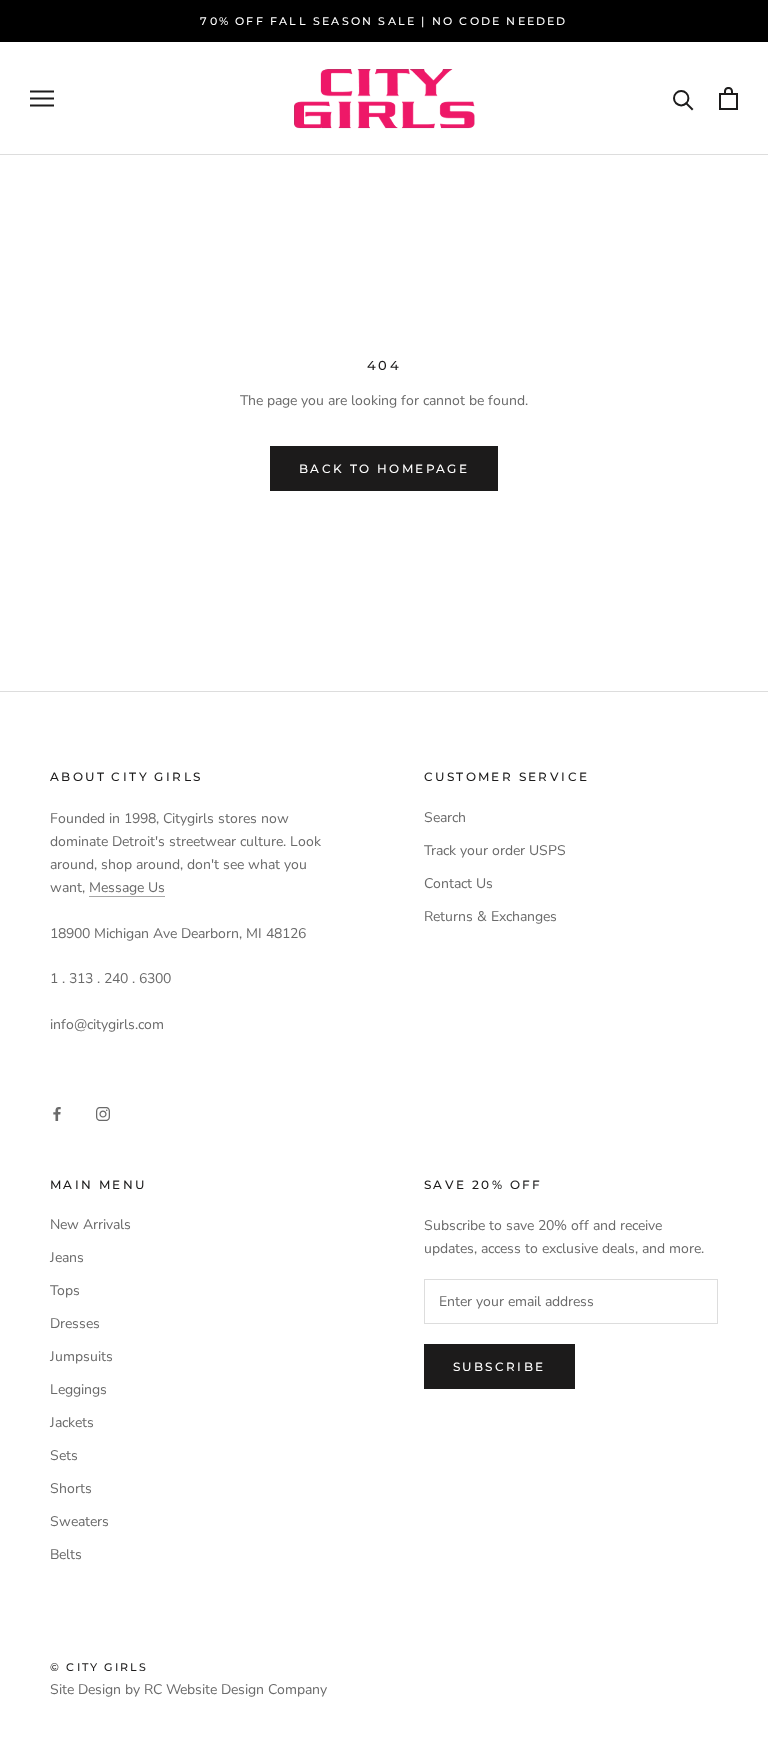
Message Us (127, 887)
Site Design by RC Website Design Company (188, 1689)
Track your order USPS (495, 850)
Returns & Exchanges (490, 916)
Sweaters (79, 1521)
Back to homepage (384, 468)
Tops (65, 1290)
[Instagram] (103, 1112)
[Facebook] (57, 1112)
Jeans (67, 1257)
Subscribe (499, 1366)
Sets (64, 1455)
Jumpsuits (81, 1356)
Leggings (78, 1389)
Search (445, 817)
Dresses (75, 1323)
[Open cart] (728, 98)
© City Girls (99, 1667)
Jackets (72, 1422)
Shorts (71, 1488)
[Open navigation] (42, 98)
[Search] (683, 98)
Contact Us (458, 883)
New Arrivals (90, 1224)
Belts (66, 1554)
